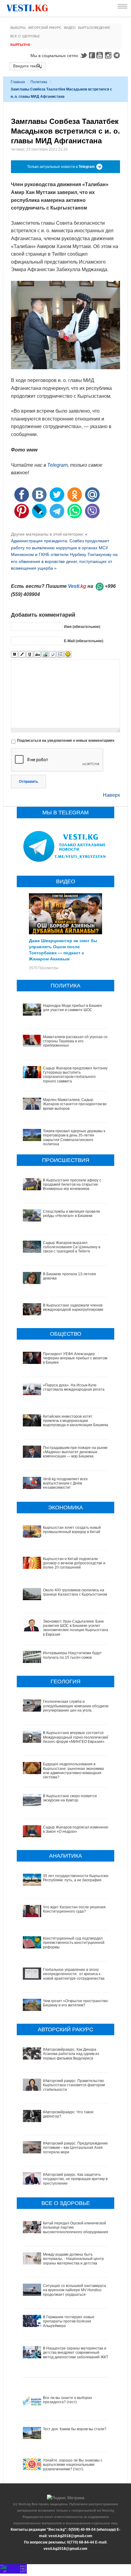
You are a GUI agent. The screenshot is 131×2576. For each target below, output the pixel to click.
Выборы (18, 28)
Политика (39, 82)
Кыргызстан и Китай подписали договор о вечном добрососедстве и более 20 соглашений (74, 1563)
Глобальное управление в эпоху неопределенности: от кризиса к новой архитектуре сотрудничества (74, 1974)
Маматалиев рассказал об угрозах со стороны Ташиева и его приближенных (75, 1041)
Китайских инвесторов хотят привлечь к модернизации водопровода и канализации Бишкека (76, 1421)
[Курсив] (22, 654)
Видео (70, 28)
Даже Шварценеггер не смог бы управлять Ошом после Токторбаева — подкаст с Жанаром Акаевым (63, 949)
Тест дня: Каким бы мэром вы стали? (75, 2429)
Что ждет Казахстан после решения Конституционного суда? (74, 1909)
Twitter (83, 55)
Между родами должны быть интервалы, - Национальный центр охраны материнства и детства (73, 2259)
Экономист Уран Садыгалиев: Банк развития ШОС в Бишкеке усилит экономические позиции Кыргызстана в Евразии (76, 1628)
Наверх (112, 795)
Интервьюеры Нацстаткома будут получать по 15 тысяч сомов (72, 1655)
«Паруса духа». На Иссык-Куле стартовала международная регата (74, 1387)
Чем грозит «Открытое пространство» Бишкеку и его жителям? (76, 2003)
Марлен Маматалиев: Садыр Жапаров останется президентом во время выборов (75, 1104)
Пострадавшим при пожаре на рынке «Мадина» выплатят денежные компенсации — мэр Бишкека (75, 1452)
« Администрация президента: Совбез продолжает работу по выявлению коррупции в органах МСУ (60, 541)
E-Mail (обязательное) (84, 641)
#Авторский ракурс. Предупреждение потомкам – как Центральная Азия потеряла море (75, 2148)
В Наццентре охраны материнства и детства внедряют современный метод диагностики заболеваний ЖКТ (76, 2353)
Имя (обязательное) (82, 626)
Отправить (28, 782)
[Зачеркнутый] (37, 654)
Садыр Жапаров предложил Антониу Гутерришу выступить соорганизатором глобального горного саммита (75, 1075)
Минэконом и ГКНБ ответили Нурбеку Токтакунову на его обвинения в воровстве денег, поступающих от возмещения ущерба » (64, 561)
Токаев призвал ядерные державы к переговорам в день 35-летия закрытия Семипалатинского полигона (74, 1138)
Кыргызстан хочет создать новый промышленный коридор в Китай (72, 1530)
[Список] (60, 654)
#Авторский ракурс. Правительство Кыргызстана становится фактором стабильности (74, 2085)
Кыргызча (20, 45)
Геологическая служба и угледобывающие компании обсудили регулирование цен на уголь (76, 1706)
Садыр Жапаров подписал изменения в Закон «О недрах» (76, 1829)
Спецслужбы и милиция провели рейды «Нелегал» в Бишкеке (71, 1214)
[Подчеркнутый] (30, 654)
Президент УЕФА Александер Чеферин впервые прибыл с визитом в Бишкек (75, 1358)
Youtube (101, 55)
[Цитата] (53, 654)
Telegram (118, 55)
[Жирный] (14, 654)
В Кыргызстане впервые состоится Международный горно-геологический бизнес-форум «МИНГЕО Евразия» (76, 1737)
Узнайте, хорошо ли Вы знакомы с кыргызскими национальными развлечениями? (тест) (73, 2465)
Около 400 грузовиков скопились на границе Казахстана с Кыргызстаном (75, 1592)
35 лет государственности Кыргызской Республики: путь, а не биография (76, 1878)
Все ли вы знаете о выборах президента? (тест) (67, 2400)
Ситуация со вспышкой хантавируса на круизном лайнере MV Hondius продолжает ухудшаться (74, 2290)
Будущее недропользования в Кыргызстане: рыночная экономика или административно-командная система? (73, 1771)
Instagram (109, 55)
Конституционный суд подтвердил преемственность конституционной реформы (74, 1943)
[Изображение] (45, 654)
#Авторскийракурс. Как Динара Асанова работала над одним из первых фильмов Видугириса (71, 2054)
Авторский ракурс (45, 28)
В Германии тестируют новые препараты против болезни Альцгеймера (69, 2321)
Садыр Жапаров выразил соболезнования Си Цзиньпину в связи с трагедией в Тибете (72, 1247)
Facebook (92, 55)
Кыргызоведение (94, 28)
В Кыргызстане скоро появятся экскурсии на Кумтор (70, 1798)
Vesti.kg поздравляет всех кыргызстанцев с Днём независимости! (65, 1483)
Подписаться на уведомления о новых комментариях (66, 741)
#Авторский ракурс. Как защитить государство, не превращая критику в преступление (75, 2179)
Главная (18, 82)
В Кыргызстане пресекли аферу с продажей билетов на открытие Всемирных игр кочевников (72, 1185)
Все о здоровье (25, 36)
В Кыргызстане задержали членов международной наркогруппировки (73, 1307)
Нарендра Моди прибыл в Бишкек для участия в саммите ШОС (72, 1008)
